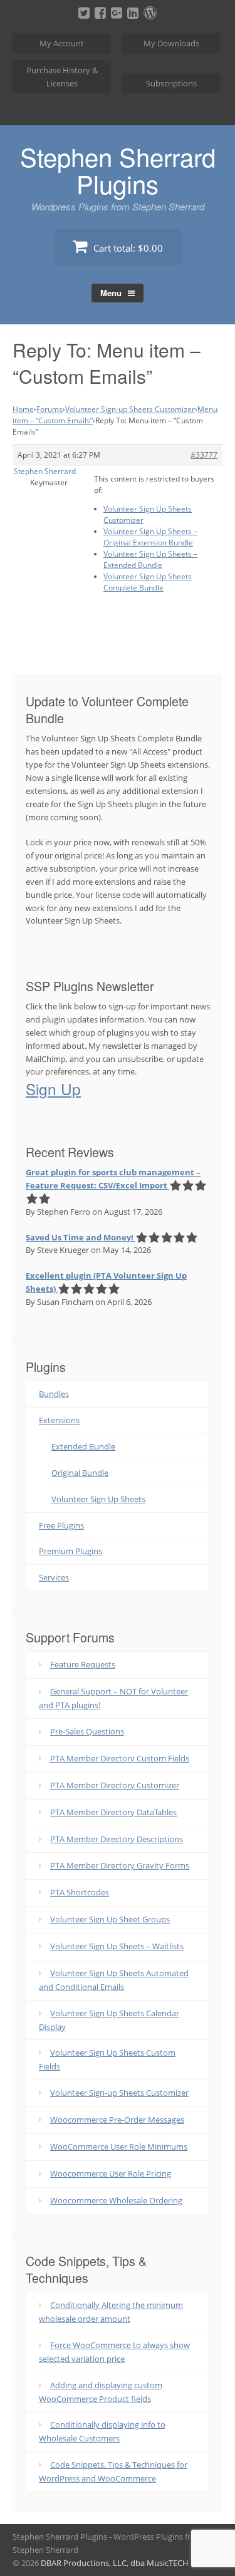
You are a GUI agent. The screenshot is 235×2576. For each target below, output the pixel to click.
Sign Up (53, 1089)
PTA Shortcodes (80, 1892)
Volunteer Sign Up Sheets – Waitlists (117, 1946)
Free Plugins (61, 1525)
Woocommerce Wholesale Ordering (116, 2200)
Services (54, 1577)
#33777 (204, 455)
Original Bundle (80, 1473)
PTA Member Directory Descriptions (117, 1839)
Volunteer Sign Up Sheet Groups (110, 1919)
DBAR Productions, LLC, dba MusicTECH (115, 2563)
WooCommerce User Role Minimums (119, 2146)
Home (23, 409)
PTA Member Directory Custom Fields (120, 1758)
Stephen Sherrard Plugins (118, 170)
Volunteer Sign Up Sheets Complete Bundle (148, 582)
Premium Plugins (70, 1551)
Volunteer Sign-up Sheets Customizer (130, 409)
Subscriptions (171, 83)
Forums (50, 409)
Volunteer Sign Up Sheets (98, 1499)
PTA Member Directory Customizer (115, 1785)
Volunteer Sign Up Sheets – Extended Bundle (150, 559)
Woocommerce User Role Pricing (111, 2173)
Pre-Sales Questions (87, 1731)
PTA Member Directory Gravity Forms (120, 1865)
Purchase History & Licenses (62, 77)
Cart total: (127, 248)
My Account (62, 43)
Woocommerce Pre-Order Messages (117, 2120)
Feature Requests (83, 1664)
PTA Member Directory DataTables (113, 1812)
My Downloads (171, 43)
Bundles (54, 1394)
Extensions (59, 1420)
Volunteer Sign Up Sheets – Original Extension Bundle (150, 537)
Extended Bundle (83, 1446)
